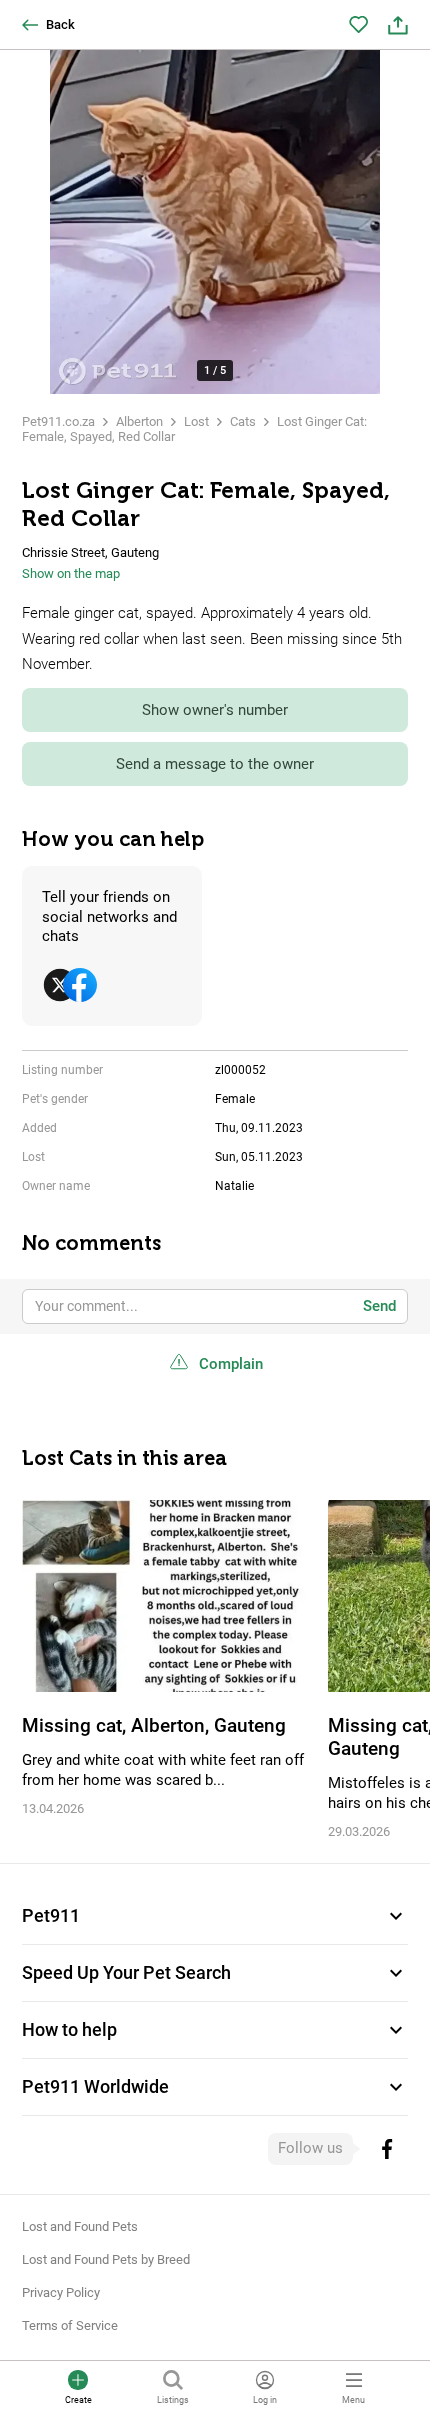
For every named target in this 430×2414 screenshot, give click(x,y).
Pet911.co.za (58, 421)
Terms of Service (70, 2325)
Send (379, 1306)
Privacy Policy (61, 2292)
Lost (196, 421)
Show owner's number (215, 710)
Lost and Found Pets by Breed (106, 2259)
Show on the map (71, 573)
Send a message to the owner (215, 764)
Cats (243, 421)
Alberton (139, 421)
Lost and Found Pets (80, 2226)
